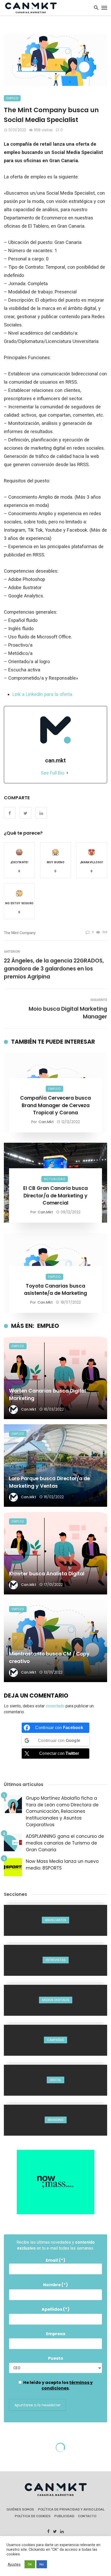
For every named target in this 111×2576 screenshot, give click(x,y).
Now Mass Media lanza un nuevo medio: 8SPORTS (62, 1865)
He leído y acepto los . (58, 2385)
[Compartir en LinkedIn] (41, 813)
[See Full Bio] (67, 773)
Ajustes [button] (14, 2564)
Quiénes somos (20, 2509)
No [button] (42, 2564)
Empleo (12, 98)
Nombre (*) (55, 2285)
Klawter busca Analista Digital (47, 1574)
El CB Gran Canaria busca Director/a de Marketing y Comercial (55, 1196)
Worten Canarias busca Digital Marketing (47, 1395)
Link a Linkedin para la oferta (43, 694)
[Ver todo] (55, 1920)
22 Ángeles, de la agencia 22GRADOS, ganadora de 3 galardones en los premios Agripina (54, 969)
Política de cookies (33, 2516)
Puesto (56, 2358)
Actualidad (55, 1179)
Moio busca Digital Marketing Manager (68, 1013)
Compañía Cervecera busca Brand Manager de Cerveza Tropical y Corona (55, 1105)
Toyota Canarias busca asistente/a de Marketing (55, 1290)
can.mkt (46, 1122)
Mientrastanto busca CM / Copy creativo (49, 1658)
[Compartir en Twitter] (25, 813)
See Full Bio (53, 773)
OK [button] (30, 2564)
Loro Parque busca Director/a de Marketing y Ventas (49, 1482)
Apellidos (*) (55, 2309)
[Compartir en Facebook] (10, 813)
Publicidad (64, 2516)
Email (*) (55, 2260)
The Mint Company (20, 933)
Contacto (87, 2516)
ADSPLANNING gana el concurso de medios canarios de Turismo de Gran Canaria (65, 1843)
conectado (55, 1706)
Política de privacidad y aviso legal (71, 2509)
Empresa (56, 2334)
